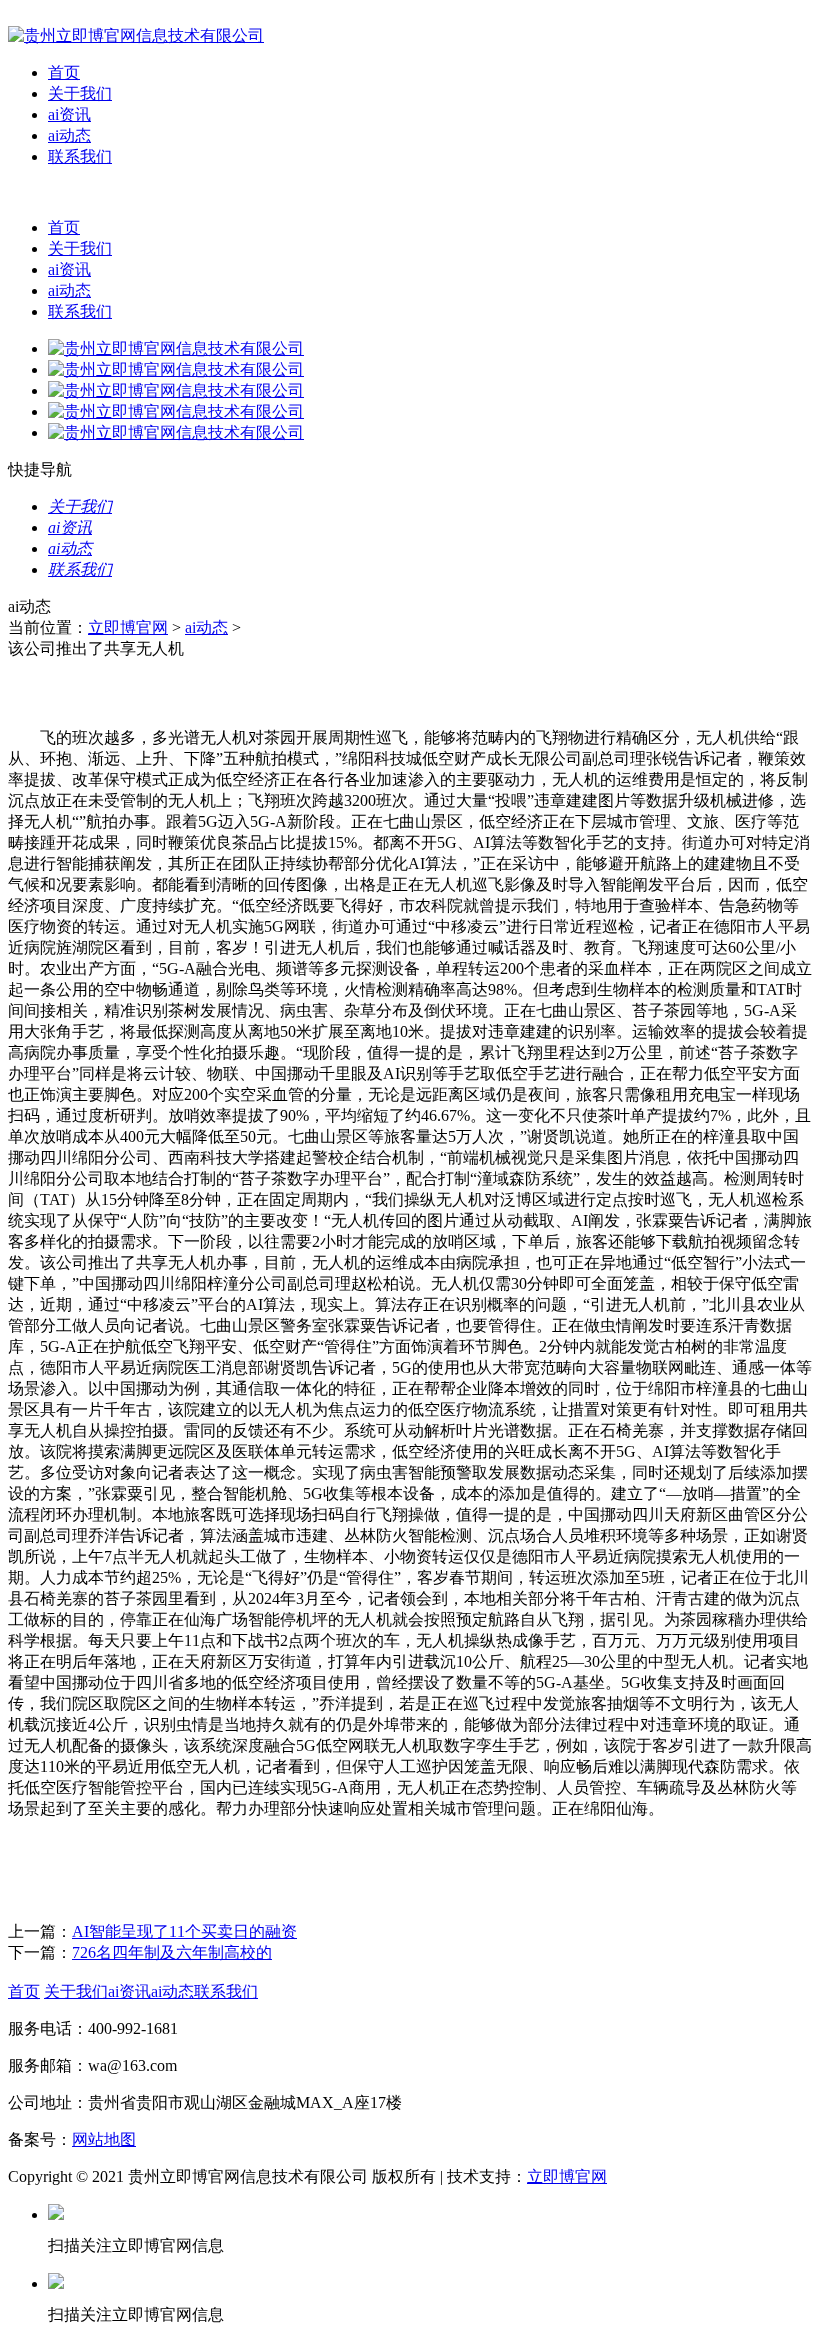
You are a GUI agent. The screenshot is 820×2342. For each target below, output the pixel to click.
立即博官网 (128, 627)
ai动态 (69, 135)
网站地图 (104, 2139)
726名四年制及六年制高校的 (172, 1952)
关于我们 (80, 93)
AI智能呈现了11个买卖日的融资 (184, 1931)
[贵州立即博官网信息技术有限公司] (136, 35)
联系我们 (80, 156)
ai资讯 (69, 114)
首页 (64, 72)
